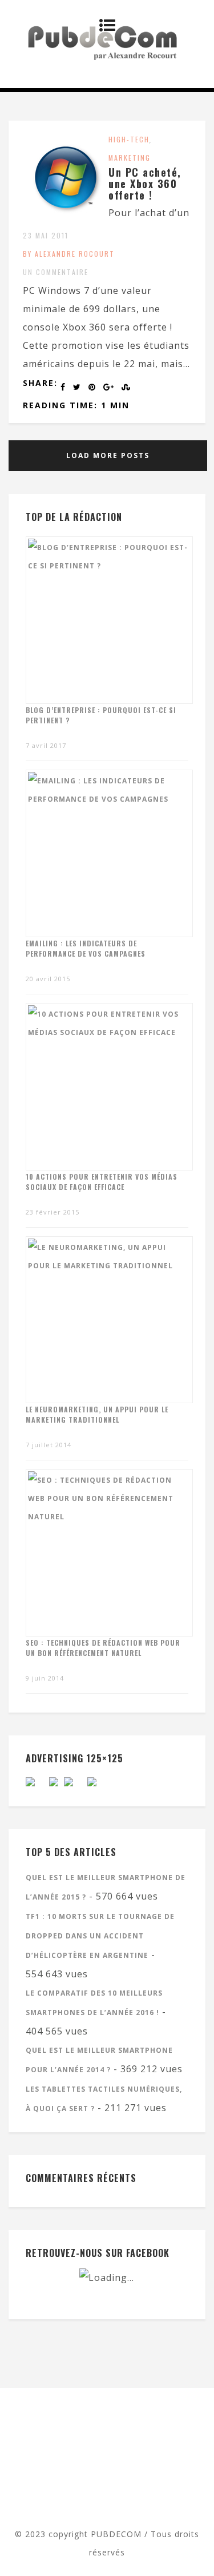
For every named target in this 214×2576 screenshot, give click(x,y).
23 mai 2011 (46, 235)
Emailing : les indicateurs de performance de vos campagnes (86, 948)
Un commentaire (56, 272)
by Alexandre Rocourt (69, 254)
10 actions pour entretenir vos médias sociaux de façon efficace (102, 1182)
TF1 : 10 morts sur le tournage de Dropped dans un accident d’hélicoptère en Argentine (100, 1936)
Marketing (130, 158)
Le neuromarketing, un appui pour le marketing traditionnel (97, 1414)
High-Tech (129, 139)
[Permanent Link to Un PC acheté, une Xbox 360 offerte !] (66, 217)
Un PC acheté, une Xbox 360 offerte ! (145, 184)
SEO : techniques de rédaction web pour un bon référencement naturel (103, 1648)
